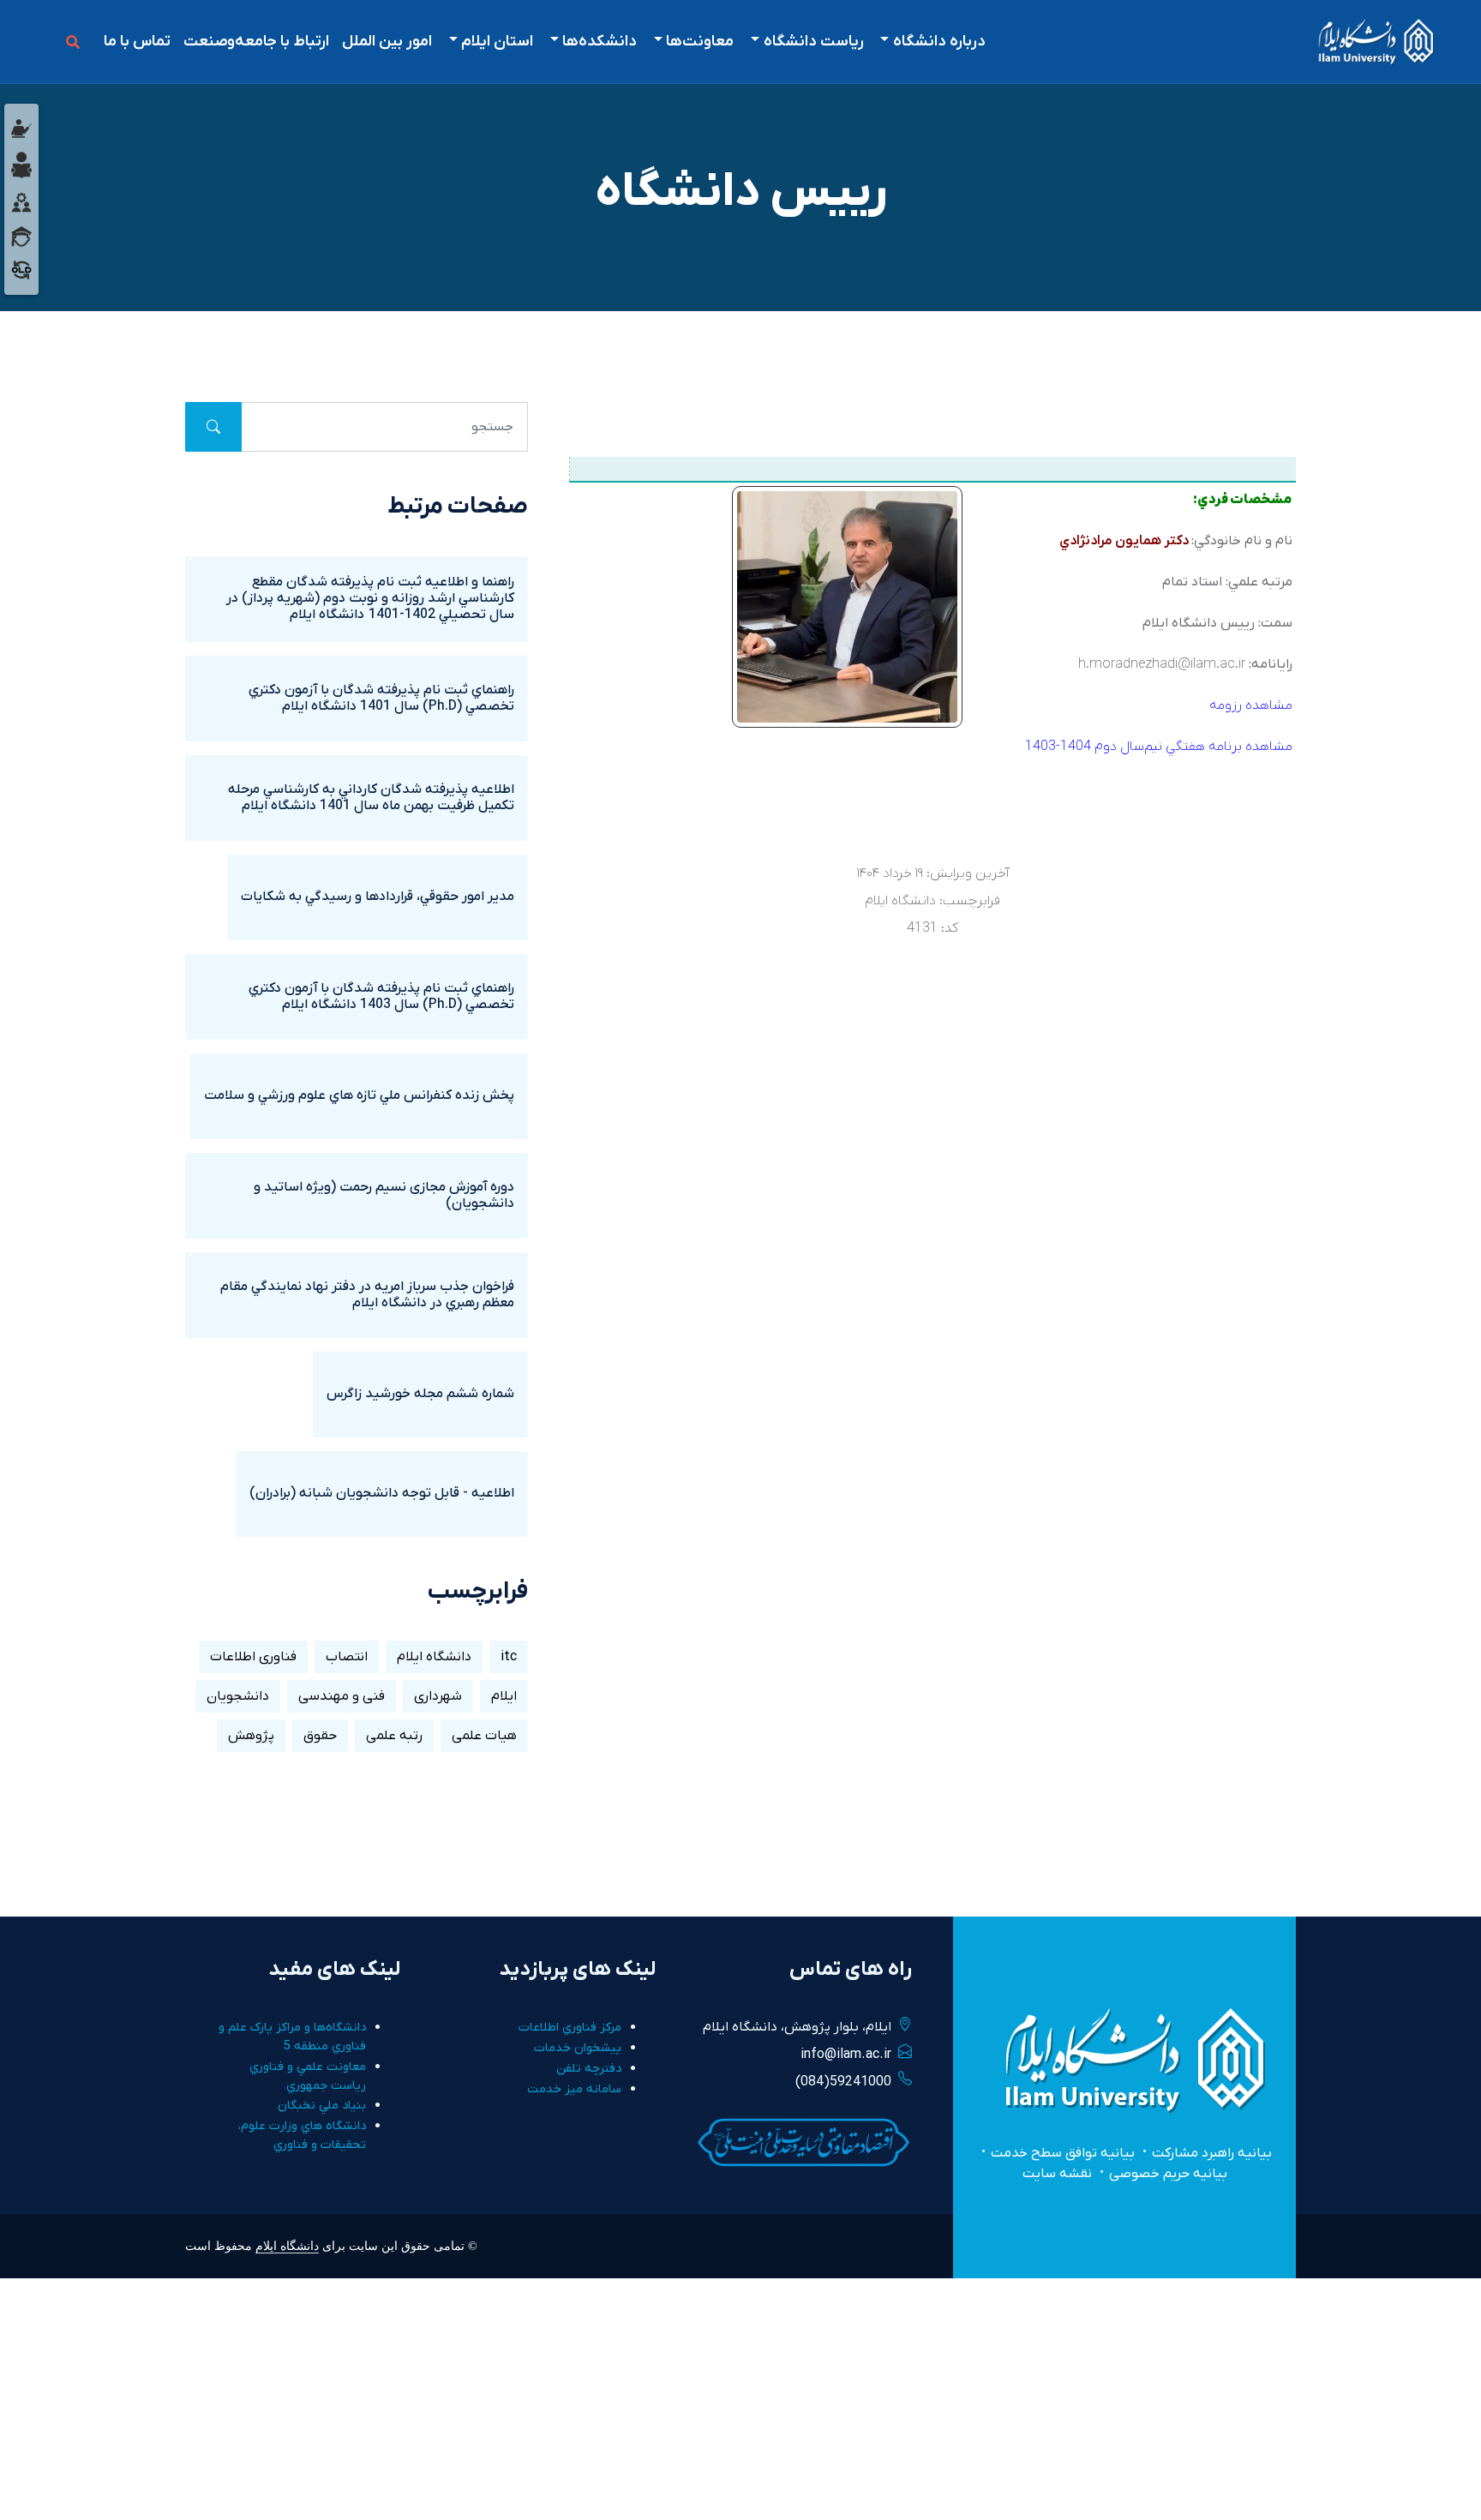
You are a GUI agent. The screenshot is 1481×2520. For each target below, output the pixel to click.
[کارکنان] (21, 201)
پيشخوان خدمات (578, 2048)
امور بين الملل (387, 42)
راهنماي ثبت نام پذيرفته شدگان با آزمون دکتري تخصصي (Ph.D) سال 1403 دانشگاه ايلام (381, 996)
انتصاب (347, 1657)
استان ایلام (497, 42)
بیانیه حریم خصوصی (1168, 2174)
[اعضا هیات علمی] (21, 128)
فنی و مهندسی (342, 1696)
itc (509, 1657)
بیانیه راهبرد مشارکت (1212, 2153)
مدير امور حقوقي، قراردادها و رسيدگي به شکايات (378, 897)
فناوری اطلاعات (253, 1657)
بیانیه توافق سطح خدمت (1063, 2153)
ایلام (504, 1696)
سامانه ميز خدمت (574, 2089)
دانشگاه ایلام (434, 1657)
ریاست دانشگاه (813, 42)
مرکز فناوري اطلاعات (570, 2028)
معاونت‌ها (700, 42)
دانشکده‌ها (600, 42)
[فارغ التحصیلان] (21, 236)
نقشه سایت (1057, 2174)
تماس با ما (137, 42)
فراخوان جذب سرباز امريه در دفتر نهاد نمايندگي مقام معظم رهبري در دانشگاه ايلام (367, 1295)
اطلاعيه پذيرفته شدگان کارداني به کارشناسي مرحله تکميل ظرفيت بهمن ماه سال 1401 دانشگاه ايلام (371, 798)
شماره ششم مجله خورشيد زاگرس (420, 1394)
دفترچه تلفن (589, 2069)
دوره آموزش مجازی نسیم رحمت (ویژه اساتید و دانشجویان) (384, 1195)
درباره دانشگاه (939, 42)
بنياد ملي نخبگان (322, 2106)
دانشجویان (238, 1696)
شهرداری (438, 1696)
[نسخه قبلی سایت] (21, 269)
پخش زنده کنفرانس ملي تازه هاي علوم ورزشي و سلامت (359, 1095)
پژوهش (251, 1736)
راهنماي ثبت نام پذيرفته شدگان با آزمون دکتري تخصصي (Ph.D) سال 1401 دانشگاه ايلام (381, 698)
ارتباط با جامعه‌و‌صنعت (256, 42)
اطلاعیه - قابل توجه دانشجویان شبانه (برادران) (382, 1493)
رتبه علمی (394, 1736)
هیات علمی (484, 1736)
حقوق (320, 1736)
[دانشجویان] (21, 165)
